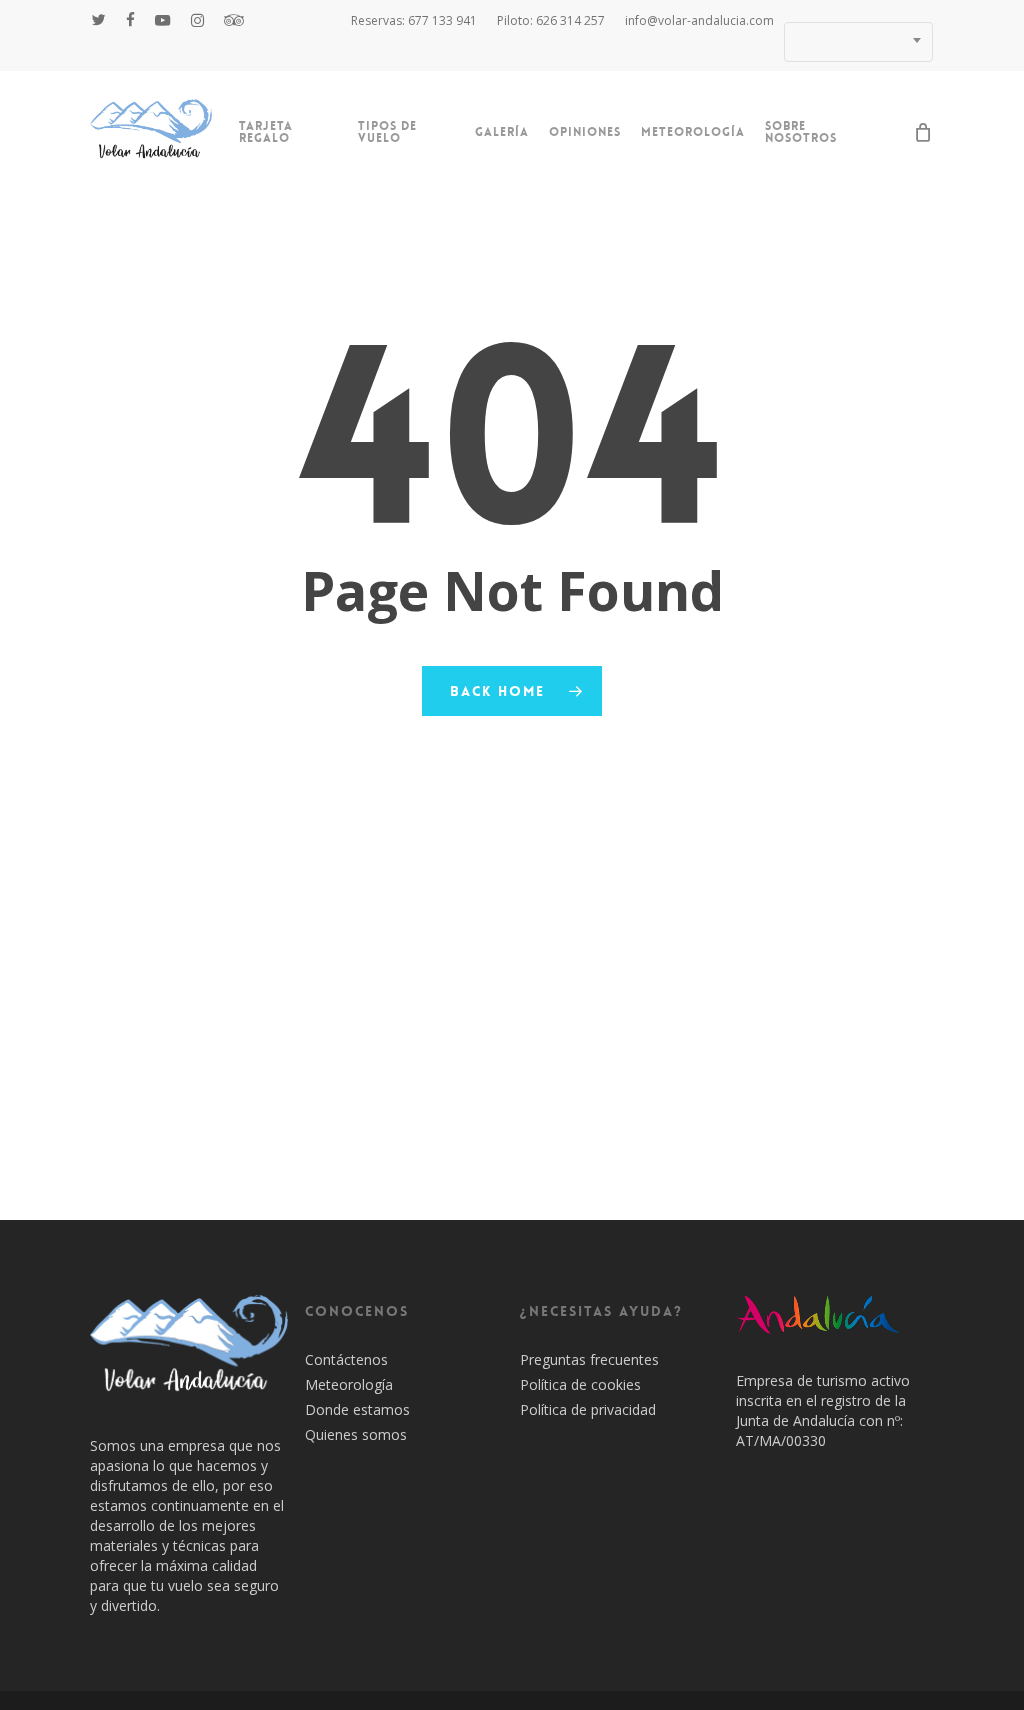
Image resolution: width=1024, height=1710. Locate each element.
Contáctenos (346, 1359)
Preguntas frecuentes (589, 1359)
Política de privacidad (588, 1409)
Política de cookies (580, 1384)
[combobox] (858, 42)
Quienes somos (356, 1434)
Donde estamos (357, 1409)
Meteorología (349, 1384)
